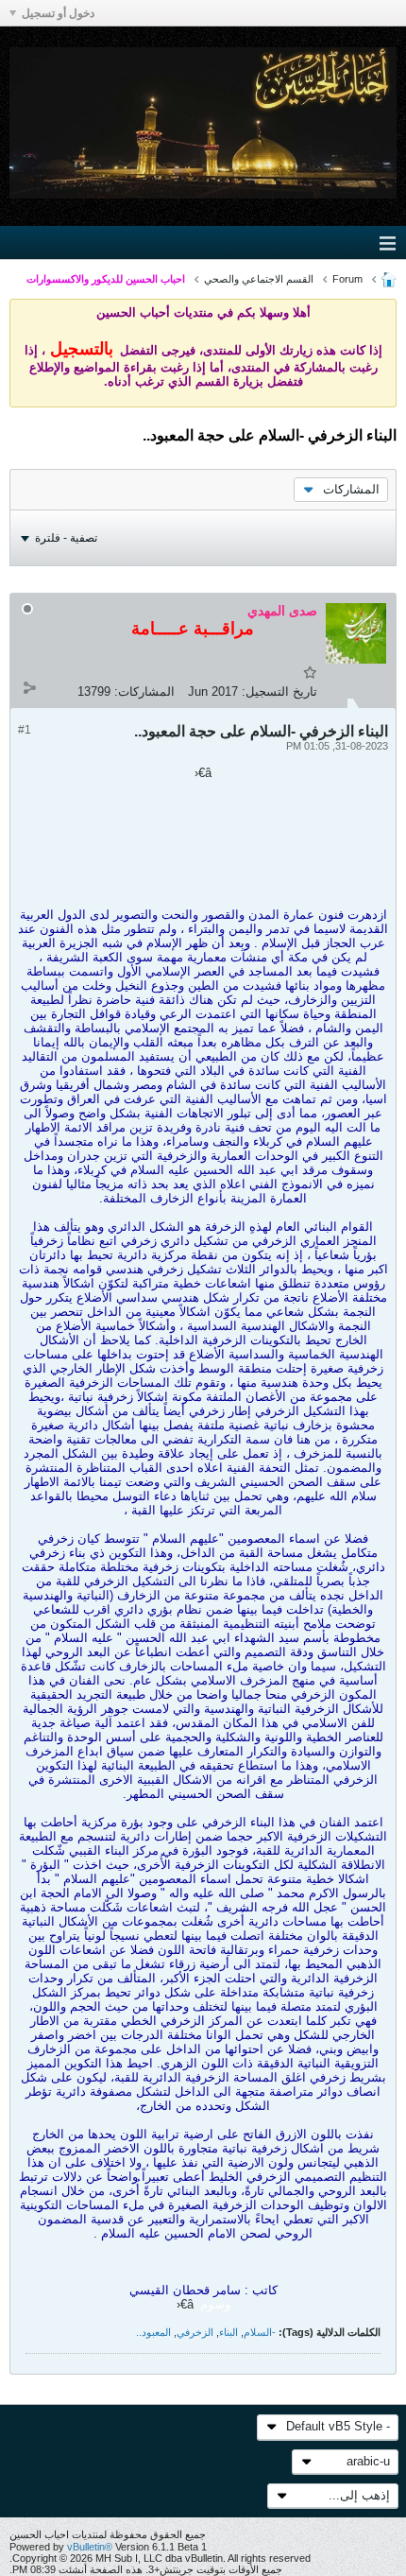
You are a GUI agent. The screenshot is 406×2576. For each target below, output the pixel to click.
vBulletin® (90, 2547)
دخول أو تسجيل (58, 13)
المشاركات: (144, 692)
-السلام (260, 2332)
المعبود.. (153, 2332)
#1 (25, 730)
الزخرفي (195, 2332)
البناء (228, 2332)
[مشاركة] (29, 687)
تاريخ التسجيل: (279, 692)
